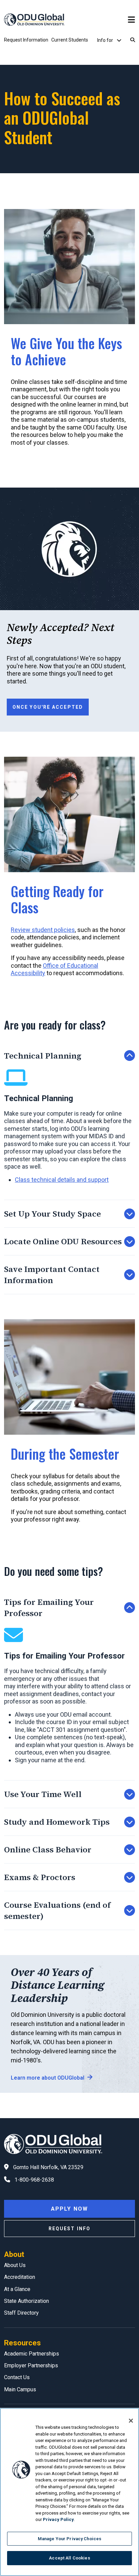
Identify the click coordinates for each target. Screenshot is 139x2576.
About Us (15, 2265)
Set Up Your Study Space (52, 1214)
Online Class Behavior (48, 1850)
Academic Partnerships (32, 2354)
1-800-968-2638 (34, 2180)
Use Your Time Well (43, 1794)
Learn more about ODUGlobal (48, 2078)
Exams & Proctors (40, 1877)
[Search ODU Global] (133, 40)
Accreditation (20, 2277)
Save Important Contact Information (52, 1275)
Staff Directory (21, 2313)
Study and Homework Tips (57, 1822)
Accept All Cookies (69, 2558)
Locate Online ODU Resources (63, 1241)
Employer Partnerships (31, 2365)
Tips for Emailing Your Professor (49, 1608)
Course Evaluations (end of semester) (57, 1910)
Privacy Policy (58, 2519)
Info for (106, 40)
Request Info (69, 2229)
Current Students (70, 40)
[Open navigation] (131, 20)
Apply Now (69, 2209)
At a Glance (17, 2289)
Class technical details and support (62, 1180)
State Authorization (26, 2301)
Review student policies (43, 930)
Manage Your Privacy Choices (70, 2539)
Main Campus (20, 2389)
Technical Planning (43, 1056)
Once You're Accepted (48, 707)
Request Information (26, 40)
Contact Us (17, 2377)
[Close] (131, 2421)
